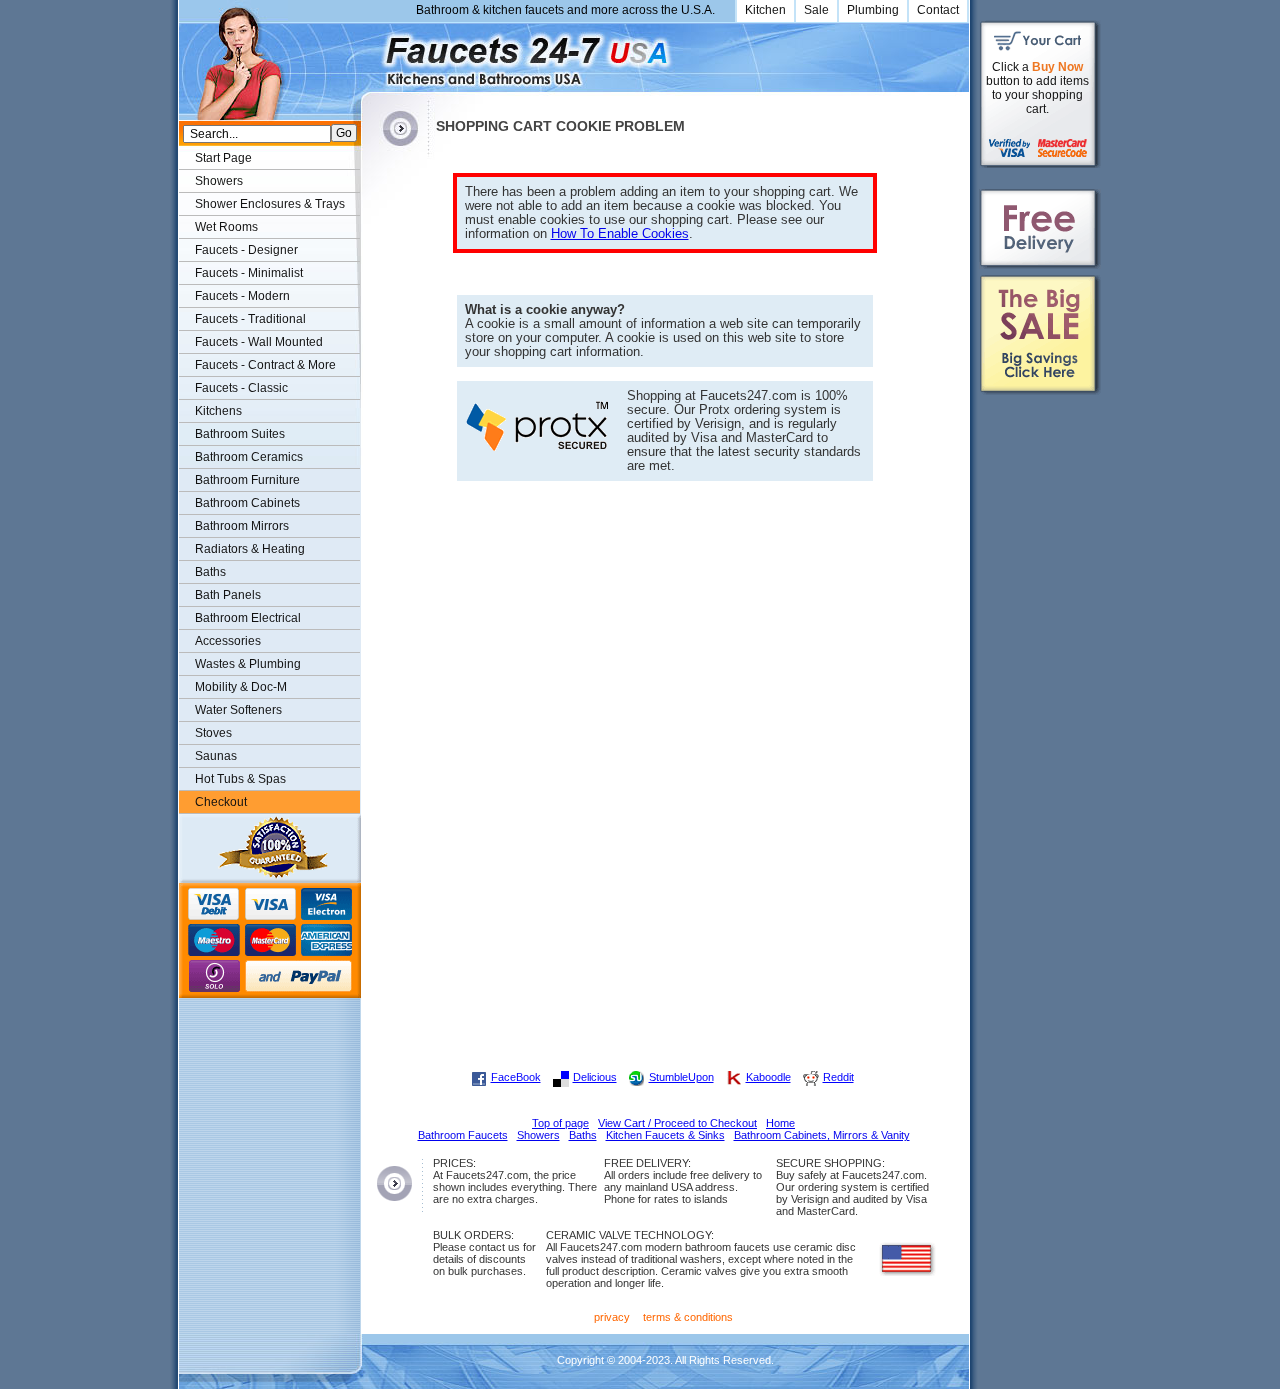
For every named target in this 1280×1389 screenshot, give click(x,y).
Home (780, 1123)
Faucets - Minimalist (249, 273)
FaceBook (516, 1077)
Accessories (228, 641)
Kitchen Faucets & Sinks (665, 1135)
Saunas (216, 756)
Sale (816, 10)
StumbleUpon (681, 1077)
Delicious (595, 1077)
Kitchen (765, 10)
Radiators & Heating (250, 549)
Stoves (213, 733)
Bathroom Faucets (463, 1135)
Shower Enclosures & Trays (270, 204)
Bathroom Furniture (247, 480)
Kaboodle (768, 1077)
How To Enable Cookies (620, 234)
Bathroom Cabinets (247, 503)
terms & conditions (688, 1317)
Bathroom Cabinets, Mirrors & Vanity (822, 1135)
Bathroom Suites (240, 434)
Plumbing (873, 10)
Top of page (560, 1123)
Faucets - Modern (242, 296)
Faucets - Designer (246, 250)
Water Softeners (238, 710)
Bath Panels (228, 595)
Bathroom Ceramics (249, 457)
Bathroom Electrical (248, 618)
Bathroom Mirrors (242, 526)
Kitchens (218, 411)
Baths (210, 572)
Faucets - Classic (241, 388)
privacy (612, 1317)
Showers (219, 181)
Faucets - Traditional (250, 319)
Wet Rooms (226, 227)
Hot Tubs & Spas (240, 779)
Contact (938, 10)
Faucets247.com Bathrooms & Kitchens (370, 53)
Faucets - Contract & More (265, 365)
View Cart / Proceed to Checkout (677, 1123)
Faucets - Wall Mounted (259, 342)
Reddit (838, 1077)
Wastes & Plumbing (248, 664)
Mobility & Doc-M (241, 687)
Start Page (223, 158)
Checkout (221, 802)
